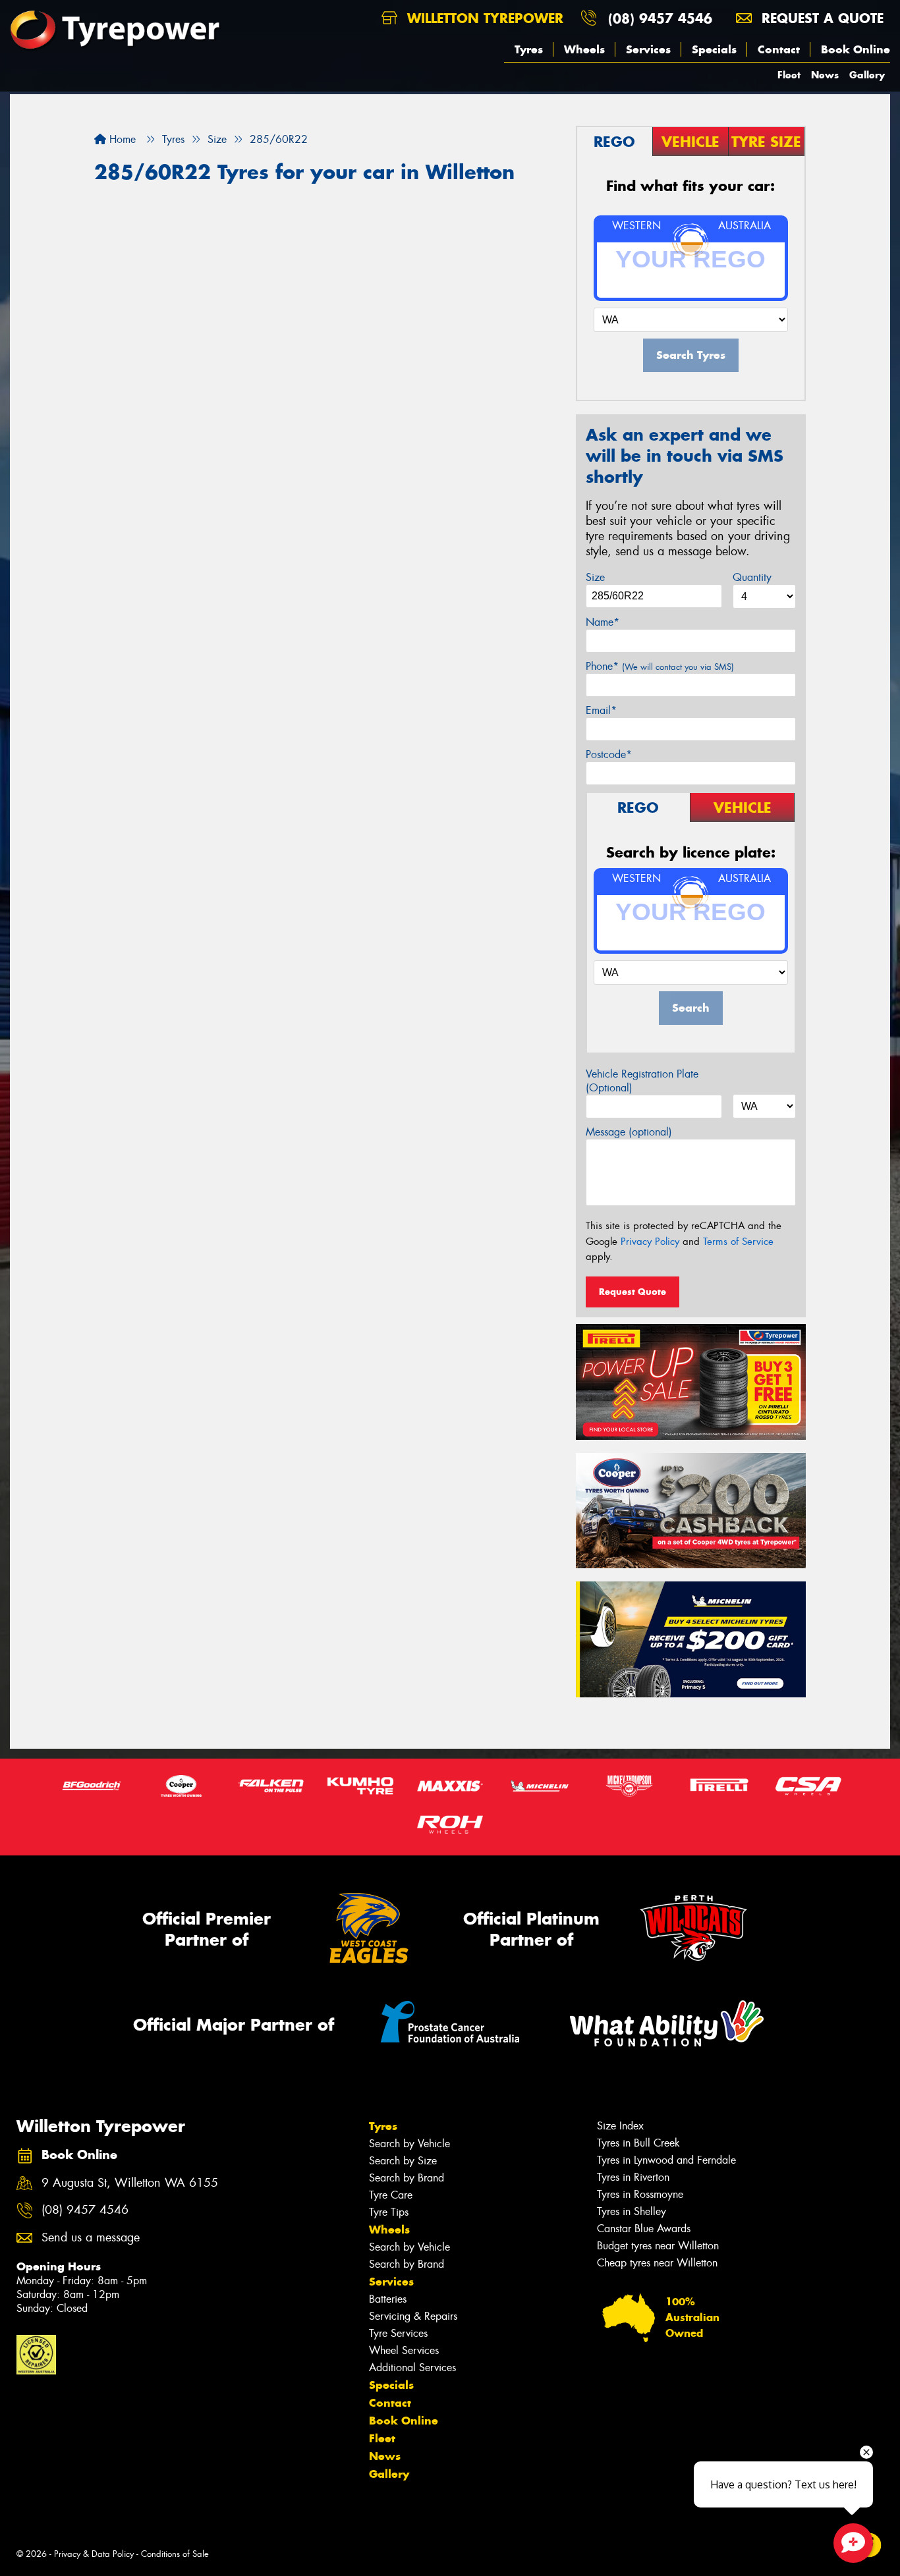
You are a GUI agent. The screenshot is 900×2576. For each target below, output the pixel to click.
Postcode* (609, 754)
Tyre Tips (389, 2212)
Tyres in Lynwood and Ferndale (666, 2160)
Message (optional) (629, 1132)
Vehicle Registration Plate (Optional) (642, 1081)
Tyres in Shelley (632, 2211)
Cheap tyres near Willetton (657, 2263)
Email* (601, 710)
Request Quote (633, 1292)
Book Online (856, 49)
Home (121, 139)
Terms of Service (738, 1242)
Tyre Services (398, 2333)
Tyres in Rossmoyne (640, 2194)
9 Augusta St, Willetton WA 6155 (130, 2183)
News (825, 75)
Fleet (789, 75)
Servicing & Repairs (413, 2316)
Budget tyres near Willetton (658, 2246)
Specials (714, 49)
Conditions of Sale (175, 2554)
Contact (779, 49)
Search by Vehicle (409, 2144)
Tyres (529, 49)
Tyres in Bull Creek (638, 2143)
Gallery (867, 75)
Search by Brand (407, 2178)
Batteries (388, 2299)
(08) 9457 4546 (660, 18)
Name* (603, 622)
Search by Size (403, 2161)
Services (648, 49)
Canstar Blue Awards (644, 2229)
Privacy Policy (650, 1242)
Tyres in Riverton (633, 2177)
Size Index (620, 2126)
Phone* (660, 666)
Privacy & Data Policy (94, 2554)
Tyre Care (391, 2195)
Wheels (584, 49)
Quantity (752, 577)
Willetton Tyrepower (483, 18)
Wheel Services (404, 2350)
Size (595, 577)
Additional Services (412, 2368)
